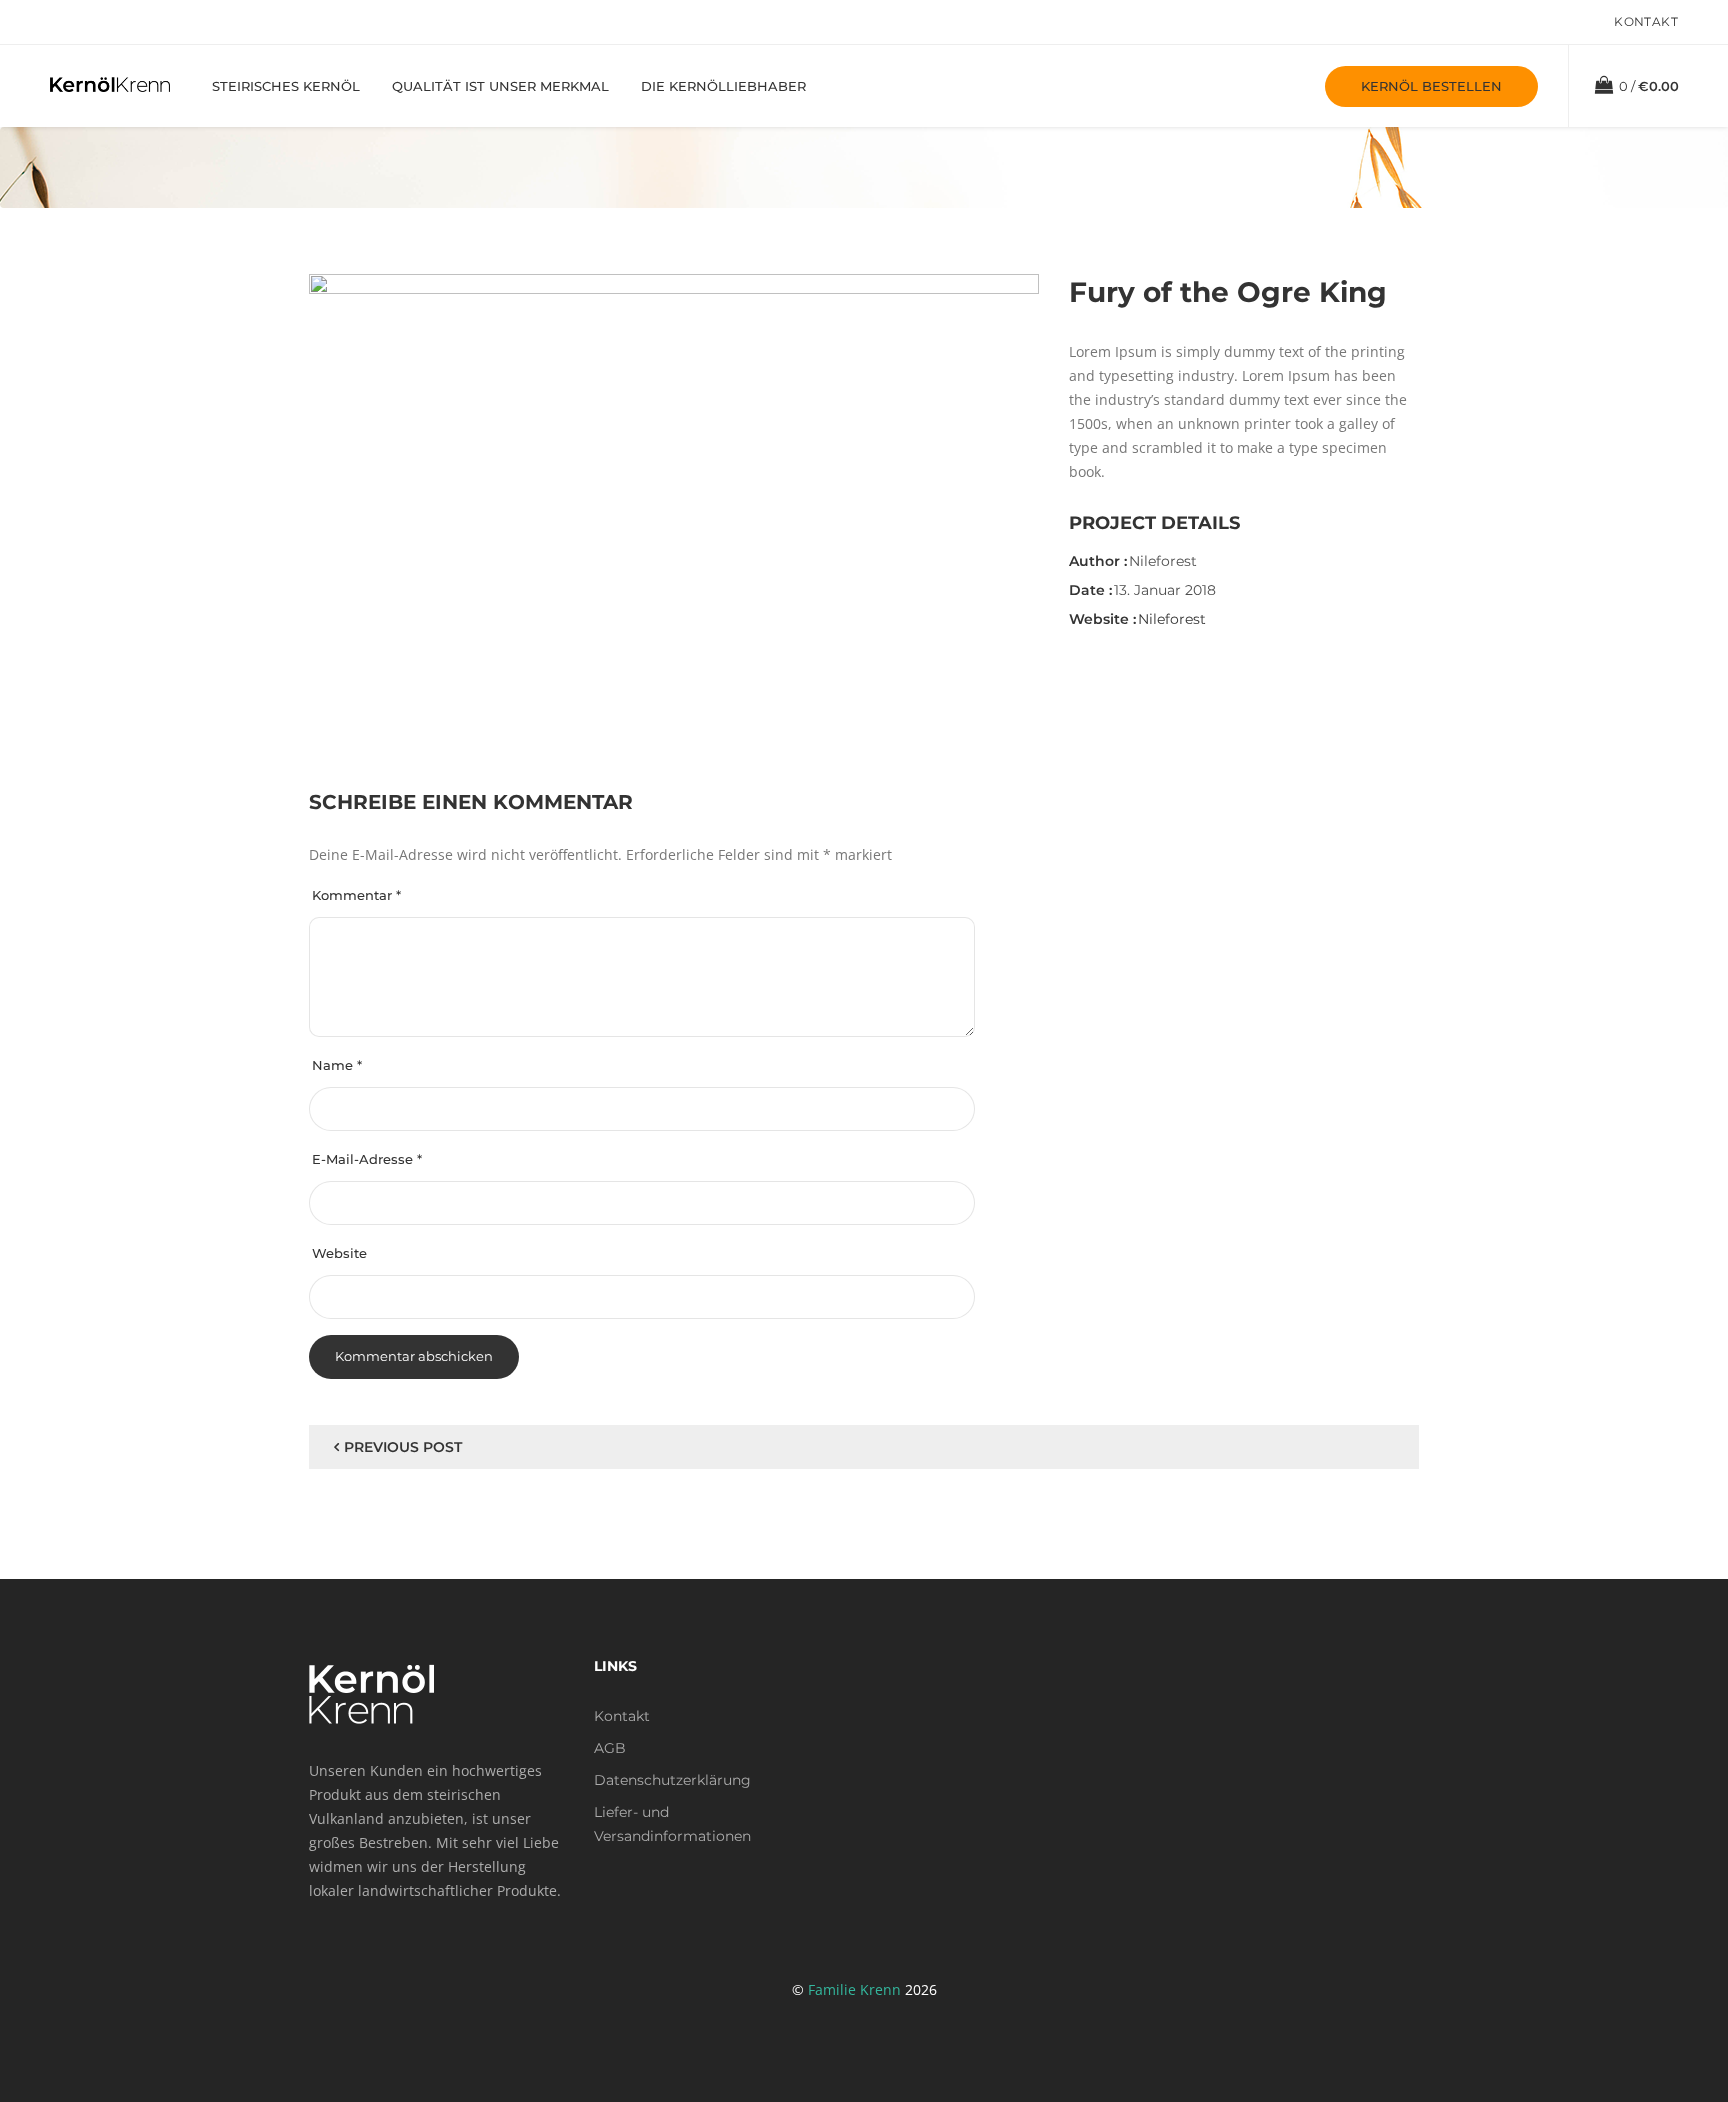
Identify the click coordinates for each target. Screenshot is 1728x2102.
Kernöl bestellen (1431, 86)
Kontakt (1646, 21)
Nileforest (1172, 619)
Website (339, 1253)
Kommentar (356, 895)
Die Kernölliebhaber (723, 86)
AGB (610, 1748)
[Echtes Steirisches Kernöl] (110, 83)
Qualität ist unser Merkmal (500, 86)
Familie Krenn (854, 1989)
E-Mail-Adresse (367, 1159)
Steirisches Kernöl (286, 86)
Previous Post (403, 1447)
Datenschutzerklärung (672, 1780)
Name (337, 1065)
